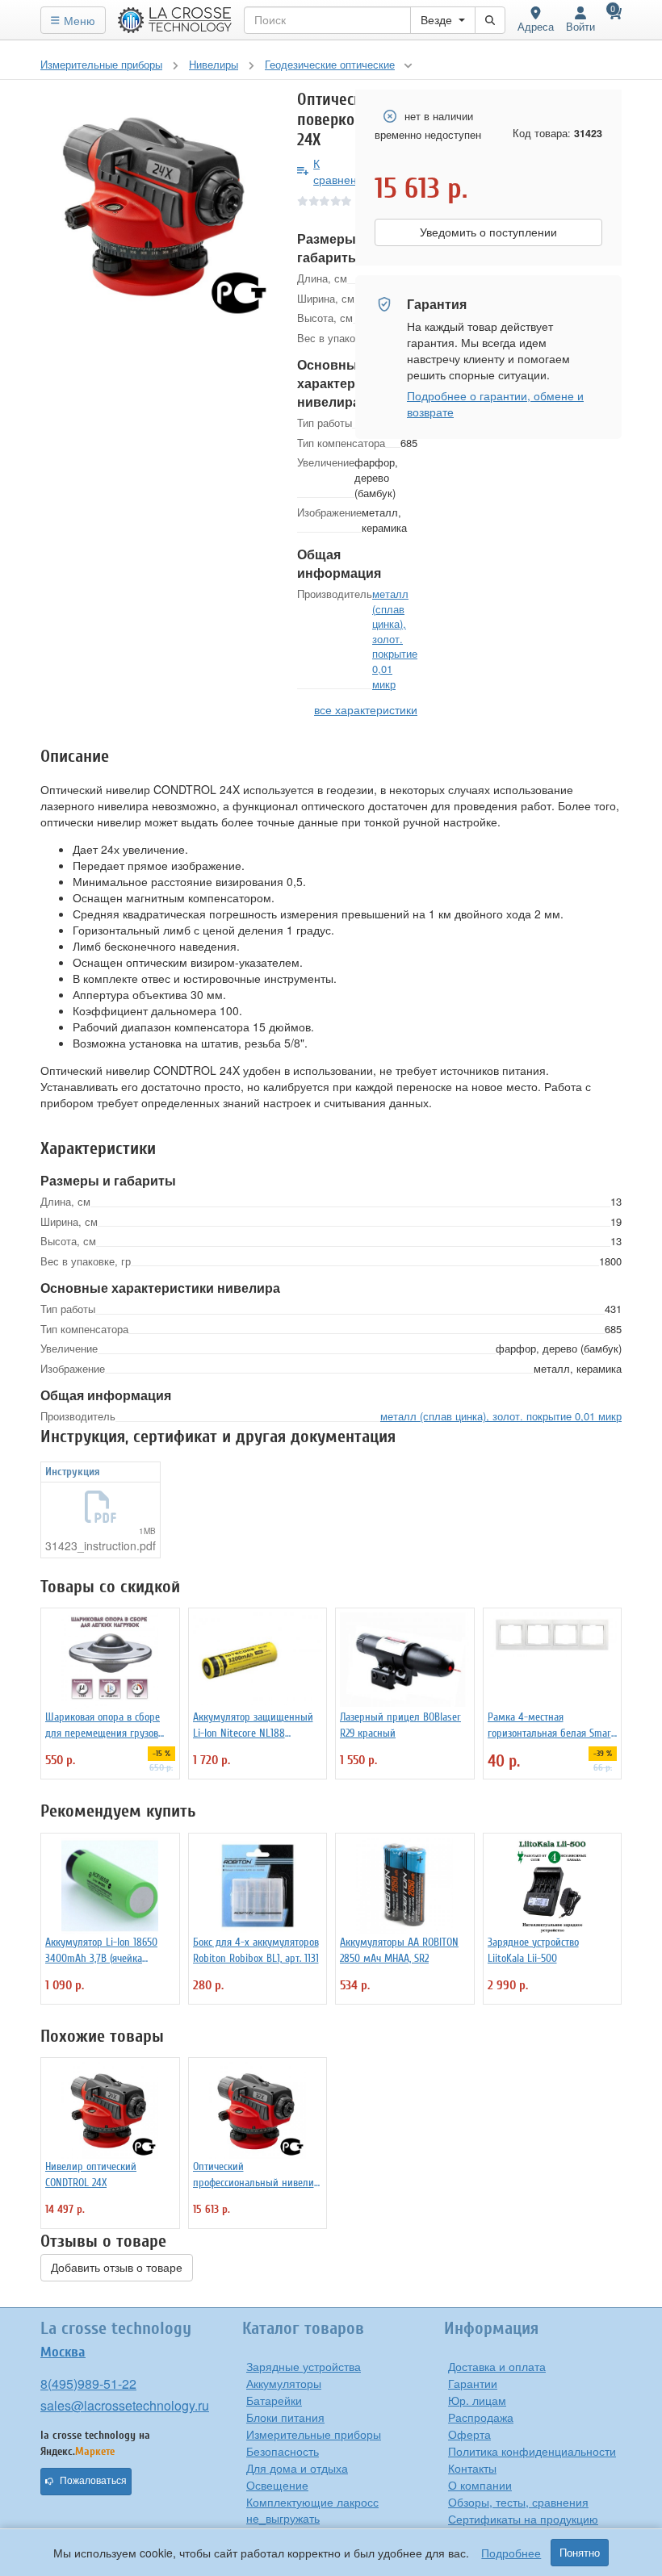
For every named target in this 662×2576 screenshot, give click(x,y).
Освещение (277, 2485)
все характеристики (366, 709)
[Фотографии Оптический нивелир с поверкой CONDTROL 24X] (157, 206)
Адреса (536, 26)
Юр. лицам (477, 2400)
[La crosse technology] (175, 20)
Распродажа (481, 2417)
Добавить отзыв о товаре (117, 2268)
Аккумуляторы (284, 2383)
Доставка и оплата (497, 2366)
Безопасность (283, 2451)
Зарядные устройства (304, 2366)
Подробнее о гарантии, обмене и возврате (495, 404)
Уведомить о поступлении (488, 232)
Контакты (472, 2468)
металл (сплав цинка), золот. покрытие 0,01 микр (395, 638)
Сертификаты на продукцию (523, 2519)
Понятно (580, 2553)
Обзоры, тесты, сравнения (518, 2502)
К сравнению (343, 171)
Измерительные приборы (314, 2434)
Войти (580, 26)
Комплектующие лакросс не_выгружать (312, 2510)
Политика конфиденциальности (532, 2451)
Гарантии (473, 2383)
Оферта (469, 2434)
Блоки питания (285, 2417)
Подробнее (511, 2553)
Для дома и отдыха (297, 2468)
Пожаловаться (93, 2481)
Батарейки (274, 2400)
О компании (480, 2485)
